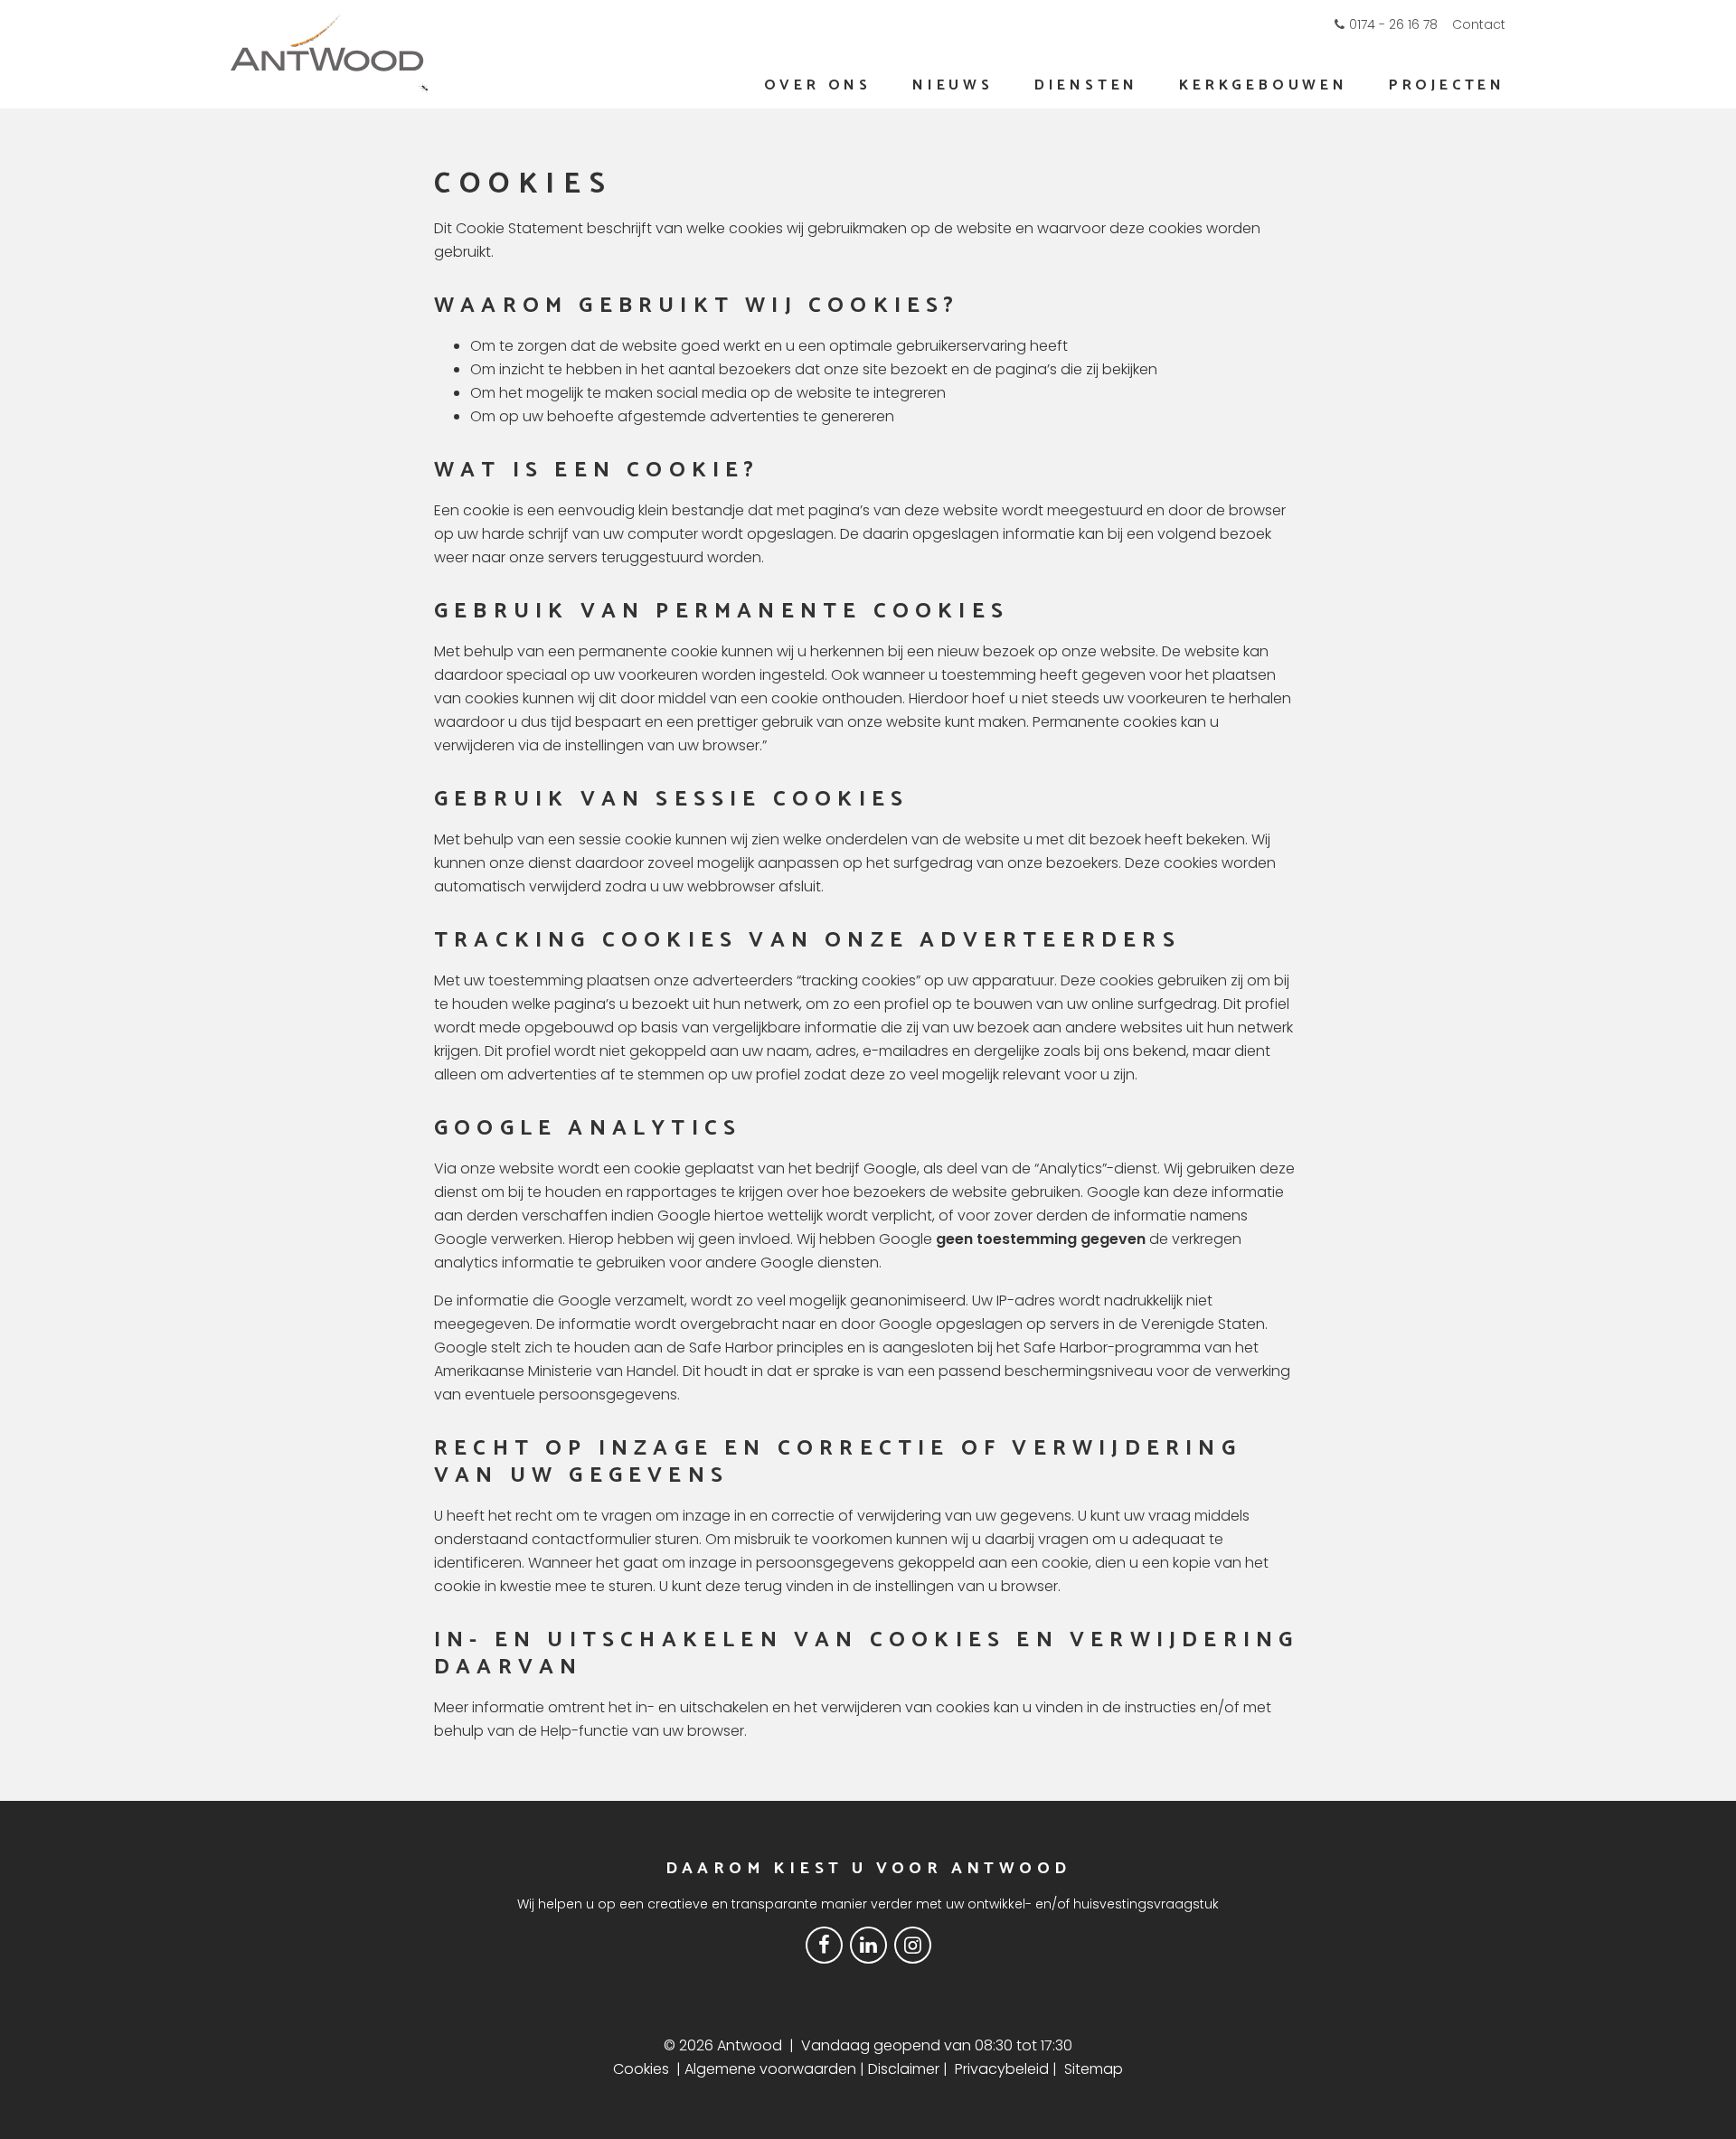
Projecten (1447, 85)
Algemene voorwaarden (770, 2069)
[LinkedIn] (868, 1944)
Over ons (818, 85)
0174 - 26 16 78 (1393, 24)
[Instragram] (913, 1944)
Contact (1479, 24)
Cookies (641, 2069)
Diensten (1086, 85)
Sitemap (1094, 2069)
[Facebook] (824, 1944)
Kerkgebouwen (1264, 85)
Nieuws (953, 85)
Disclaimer (904, 2069)
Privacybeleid (1002, 2069)
